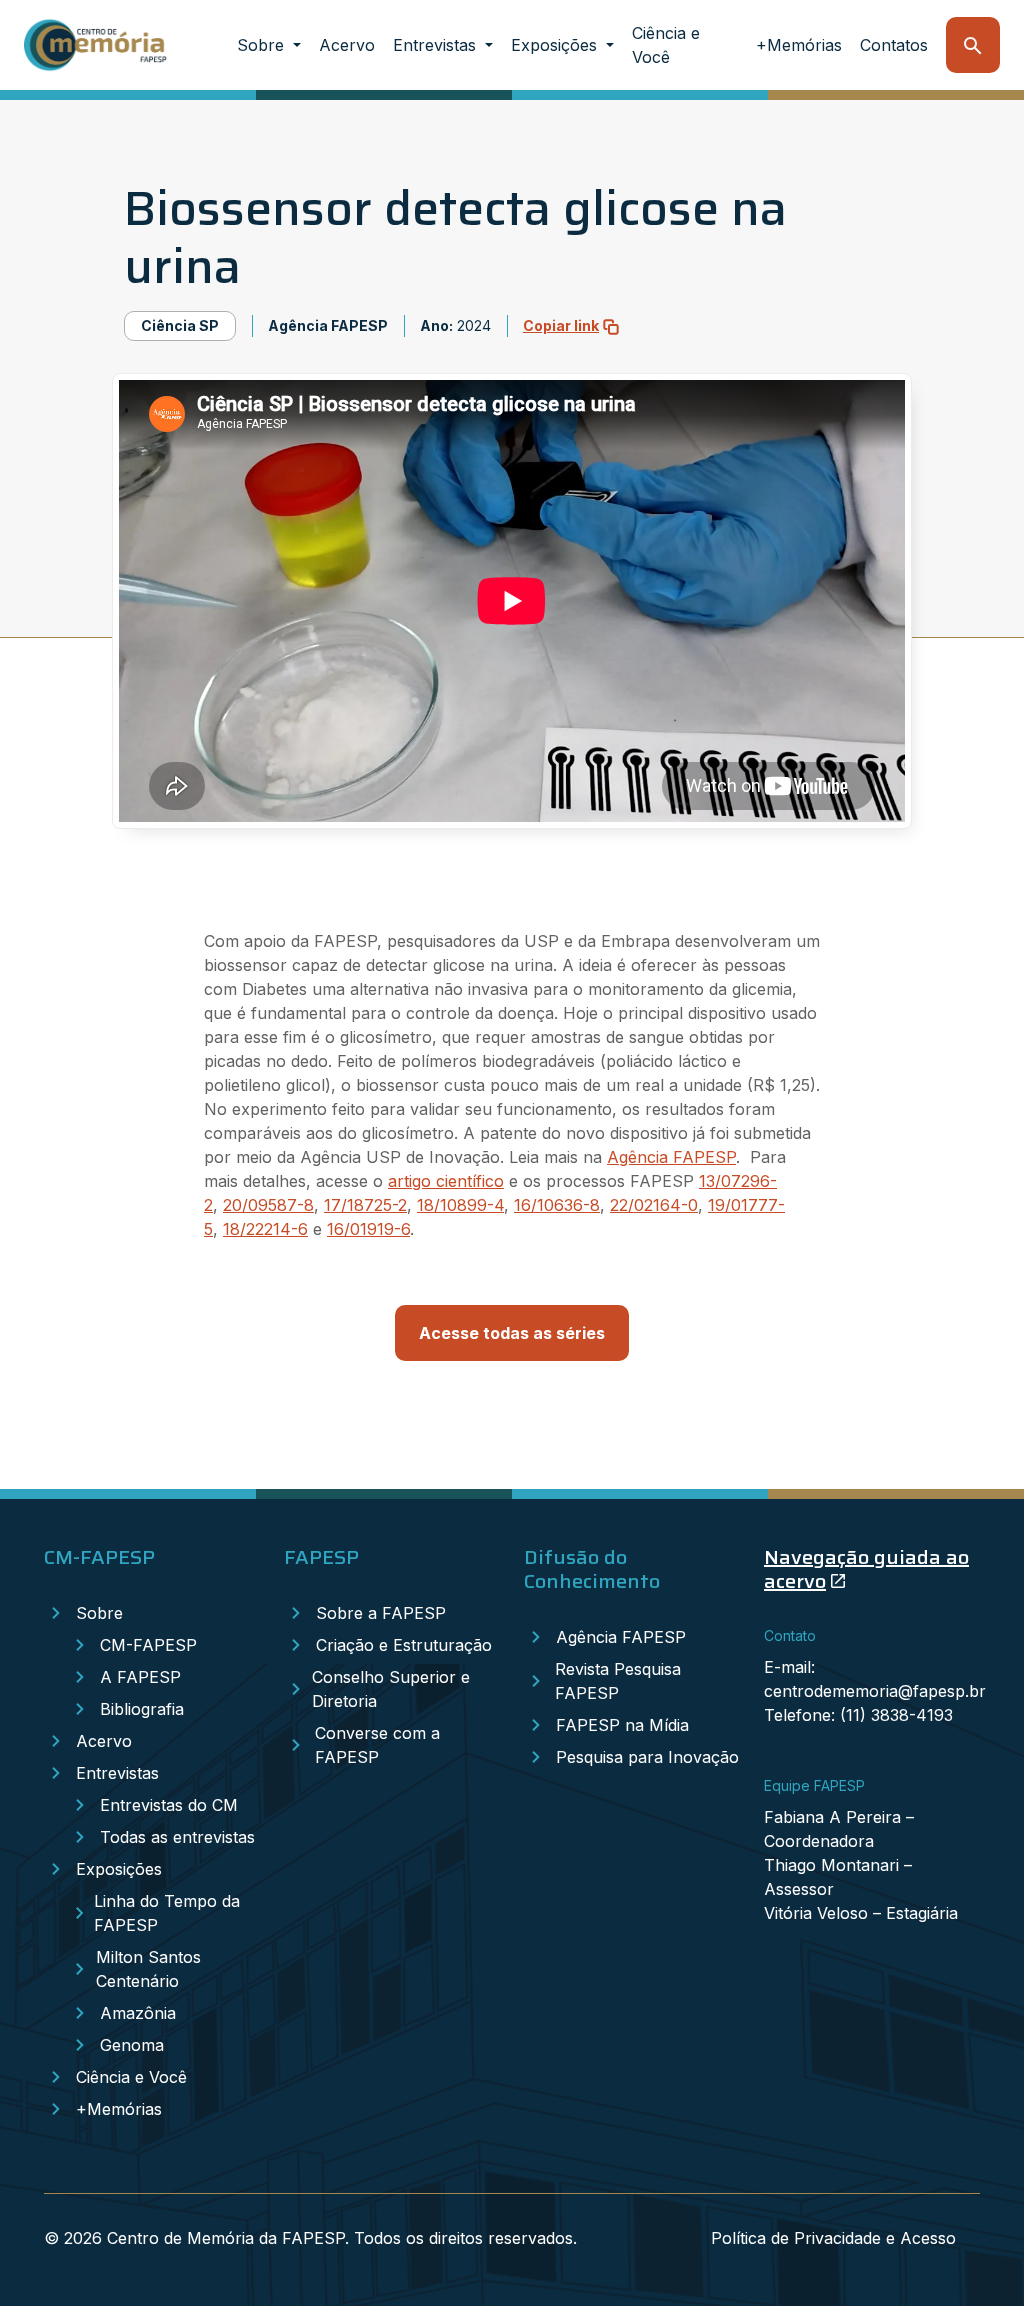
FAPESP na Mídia (622, 1725)
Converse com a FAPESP (377, 1745)
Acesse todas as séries (512, 1333)
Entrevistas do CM (169, 1805)
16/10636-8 (557, 1205)
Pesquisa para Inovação (647, 1757)
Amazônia (138, 2013)
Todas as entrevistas (177, 1837)
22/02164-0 (654, 1205)
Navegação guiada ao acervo (866, 1569)
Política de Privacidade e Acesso (833, 2238)
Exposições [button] (556, 45)
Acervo (347, 45)
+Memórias (799, 45)
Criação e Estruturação (404, 1645)
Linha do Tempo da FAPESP (167, 1913)
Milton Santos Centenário (148, 1969)
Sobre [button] (263, 45)
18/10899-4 (460, 1205)
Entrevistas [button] (437, 45)
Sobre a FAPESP (381, 1613)
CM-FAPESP (148, 1645)
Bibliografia (142, 1709)
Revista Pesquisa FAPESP (618, 1681)
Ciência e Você (666, 45)
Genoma (132, 2045)
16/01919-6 (368, 1229)
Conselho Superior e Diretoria (391, 1689)
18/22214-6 (265, 1229)
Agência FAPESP (671, 1157)
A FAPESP (140, 1677)
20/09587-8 (268, 1205)
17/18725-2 (365, 1205)
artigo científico (446, 1181)
